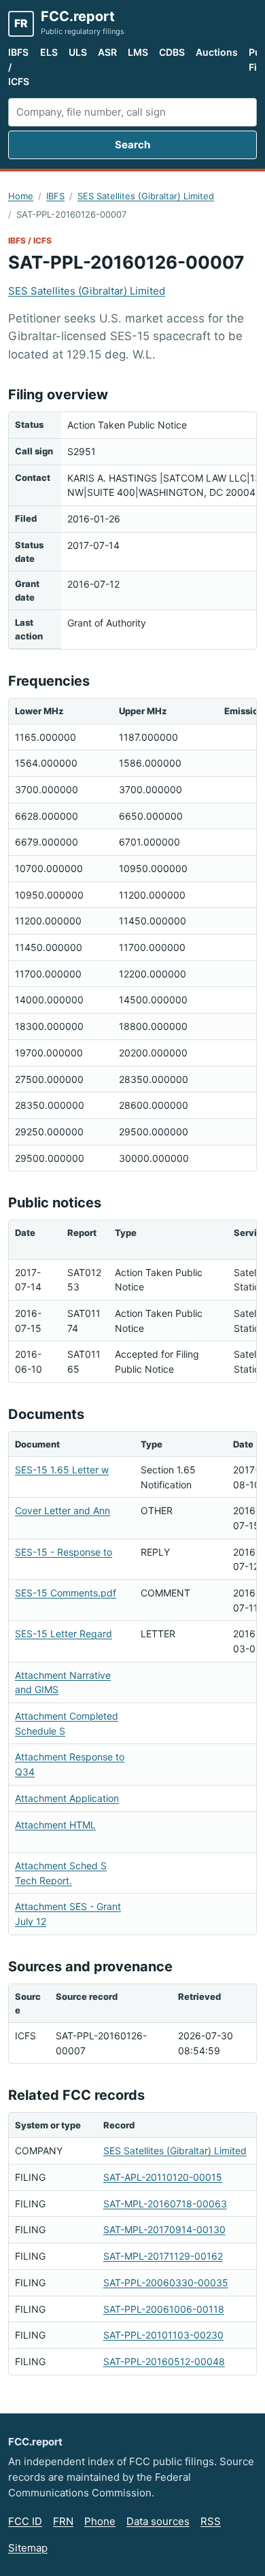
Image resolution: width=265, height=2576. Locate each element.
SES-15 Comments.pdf (66, 1593)
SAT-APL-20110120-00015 (163, 2177)
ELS (49, 52)
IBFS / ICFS (19, 67)
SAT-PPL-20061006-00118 (164, 2309)
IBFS (55, 196)
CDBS (172, 52)
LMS (138, 52)
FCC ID (25, 2521)
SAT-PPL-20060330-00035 (166, 2282)
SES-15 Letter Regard (64, 1634)
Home (21, 196)
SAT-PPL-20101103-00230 (163, 2335)
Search (132, 145)
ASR (107, 52)
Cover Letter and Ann (63, 1510)
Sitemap (28, 2548)
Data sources (158, 2521)
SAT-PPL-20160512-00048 (164, 2361)
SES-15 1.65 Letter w (62, 1470)
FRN (63, 2521)
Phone (100, 2521)
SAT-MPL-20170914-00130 (164, 2229)
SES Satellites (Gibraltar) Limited (146, 196)
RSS (211, 2521)
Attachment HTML (55, 1825)
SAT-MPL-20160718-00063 (165, 2204)
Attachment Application (67, 1798)
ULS (78, 52)
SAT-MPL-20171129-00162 (163, 2256)
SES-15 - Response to (64, 1552)
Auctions (217, 52)
